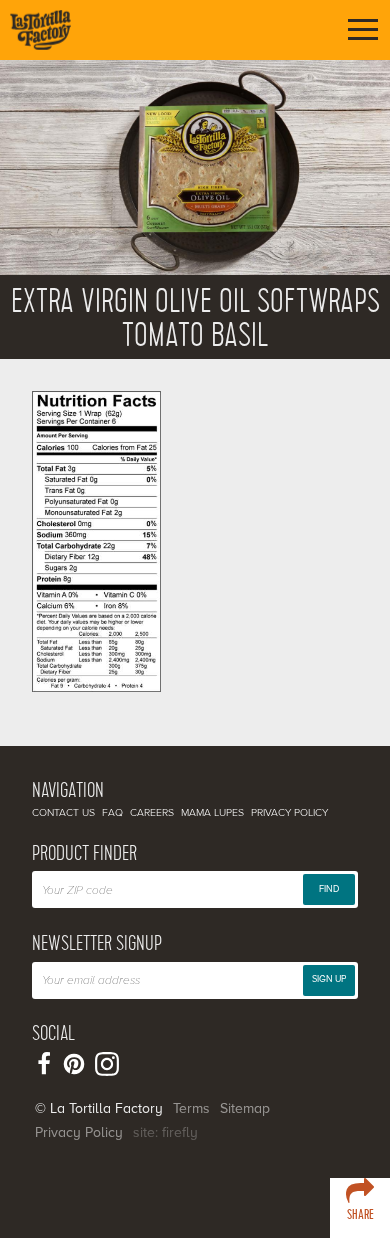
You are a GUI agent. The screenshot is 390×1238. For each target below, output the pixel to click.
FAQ (112, 812)
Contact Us (63, 812)
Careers (152, 812)
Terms (191, 1108)
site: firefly (165, 1132)
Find (329, 889)
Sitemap (245, 1108)
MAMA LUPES (212, 812)
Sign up (329, 979)
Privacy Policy (289, 812)
